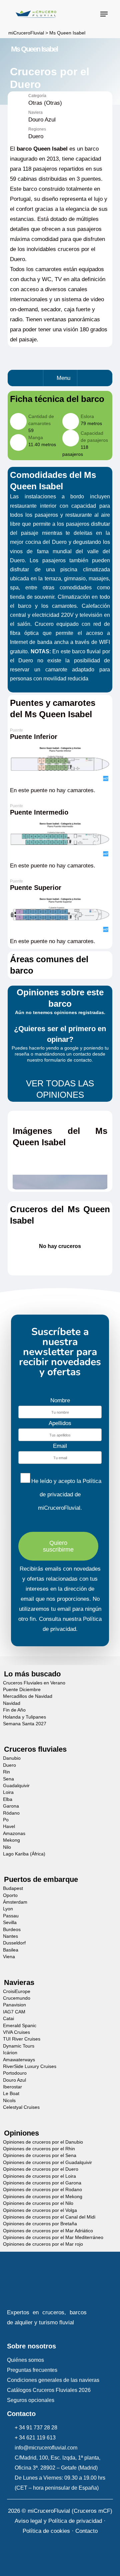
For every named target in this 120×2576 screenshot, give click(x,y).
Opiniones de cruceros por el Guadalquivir (47, 2163)
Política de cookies (46, 2531)
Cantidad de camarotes (41, 420)
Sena (8, 1779)
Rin (6, 1772)
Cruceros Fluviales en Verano (34, 1683)
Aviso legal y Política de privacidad (58, 2521)
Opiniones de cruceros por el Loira (39, 2176)
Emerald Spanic (20, 2026)
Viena (9, 1957)
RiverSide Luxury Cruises (30, 2066)
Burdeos (12, 1930)
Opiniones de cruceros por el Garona (42, 2183)
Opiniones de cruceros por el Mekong (43, 2197)
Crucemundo (17, 1998)
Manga (36, 437)
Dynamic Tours (19, 2046)
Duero (9, 1765)
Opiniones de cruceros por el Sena (40, 2155)
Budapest (13, 1888)
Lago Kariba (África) (24, 1854)
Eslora (87, 416)
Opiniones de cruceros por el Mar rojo (43, 2244)
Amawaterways (19, 2060)
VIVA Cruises (16, 2032)
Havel (9, 1826)
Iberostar (12, 2087)
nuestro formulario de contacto (59, 1060)
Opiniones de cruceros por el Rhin (39, 2149)
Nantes (10, 1936)
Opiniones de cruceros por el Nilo (38, 2203)
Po (6, 1820)
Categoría (37, 96)
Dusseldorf (14, 1943)
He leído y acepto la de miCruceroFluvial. (66, 1494)
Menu (63, 378)
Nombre (60, 1400)
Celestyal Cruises (21, 2107)
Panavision (14, 2005)
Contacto (86, 2531)
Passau (11, 1916)
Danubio (12, 1758)
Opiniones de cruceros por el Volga (40, 2210)
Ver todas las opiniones (60, 1089)
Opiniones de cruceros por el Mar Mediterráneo (53, 2237)
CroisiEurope (17, 1991)
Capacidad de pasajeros (94, 437)
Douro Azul (14, 2080)
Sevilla (10, 1923)
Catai (8, 2019)
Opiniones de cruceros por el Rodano (42, 2190)
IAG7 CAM (14, 2012)
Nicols (9, 2101)
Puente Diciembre (22, 1690)
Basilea (11, 1950)
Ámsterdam (15, 1902)
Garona (11, 1806)
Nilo (7, 1847)
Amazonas (14, 1834)
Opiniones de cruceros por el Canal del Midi (49, 2217)
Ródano (11, 1813)
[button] (104, 14)
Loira (8, 1792)
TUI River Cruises (22, 2039)
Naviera (35, 113)
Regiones (37, 129)
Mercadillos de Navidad (28, 1696)
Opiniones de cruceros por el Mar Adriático (48, 2231)
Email (60, 1446)
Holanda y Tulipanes (24, 1717)
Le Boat (11, 2094)
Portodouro (15, 2073)
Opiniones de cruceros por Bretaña (40, 2224)
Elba (8, 1799)
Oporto (10, 1895)
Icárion (10, 2053)
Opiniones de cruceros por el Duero (41, 2169)
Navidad (12, 1703)
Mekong (11, 1840)
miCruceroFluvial (25, 33)
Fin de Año (14, 1710)
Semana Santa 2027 (25, 1724)
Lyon (8, 1909)
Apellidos (60, 1423)
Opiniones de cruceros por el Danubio (43, 2142)
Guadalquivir (16, 1786)
